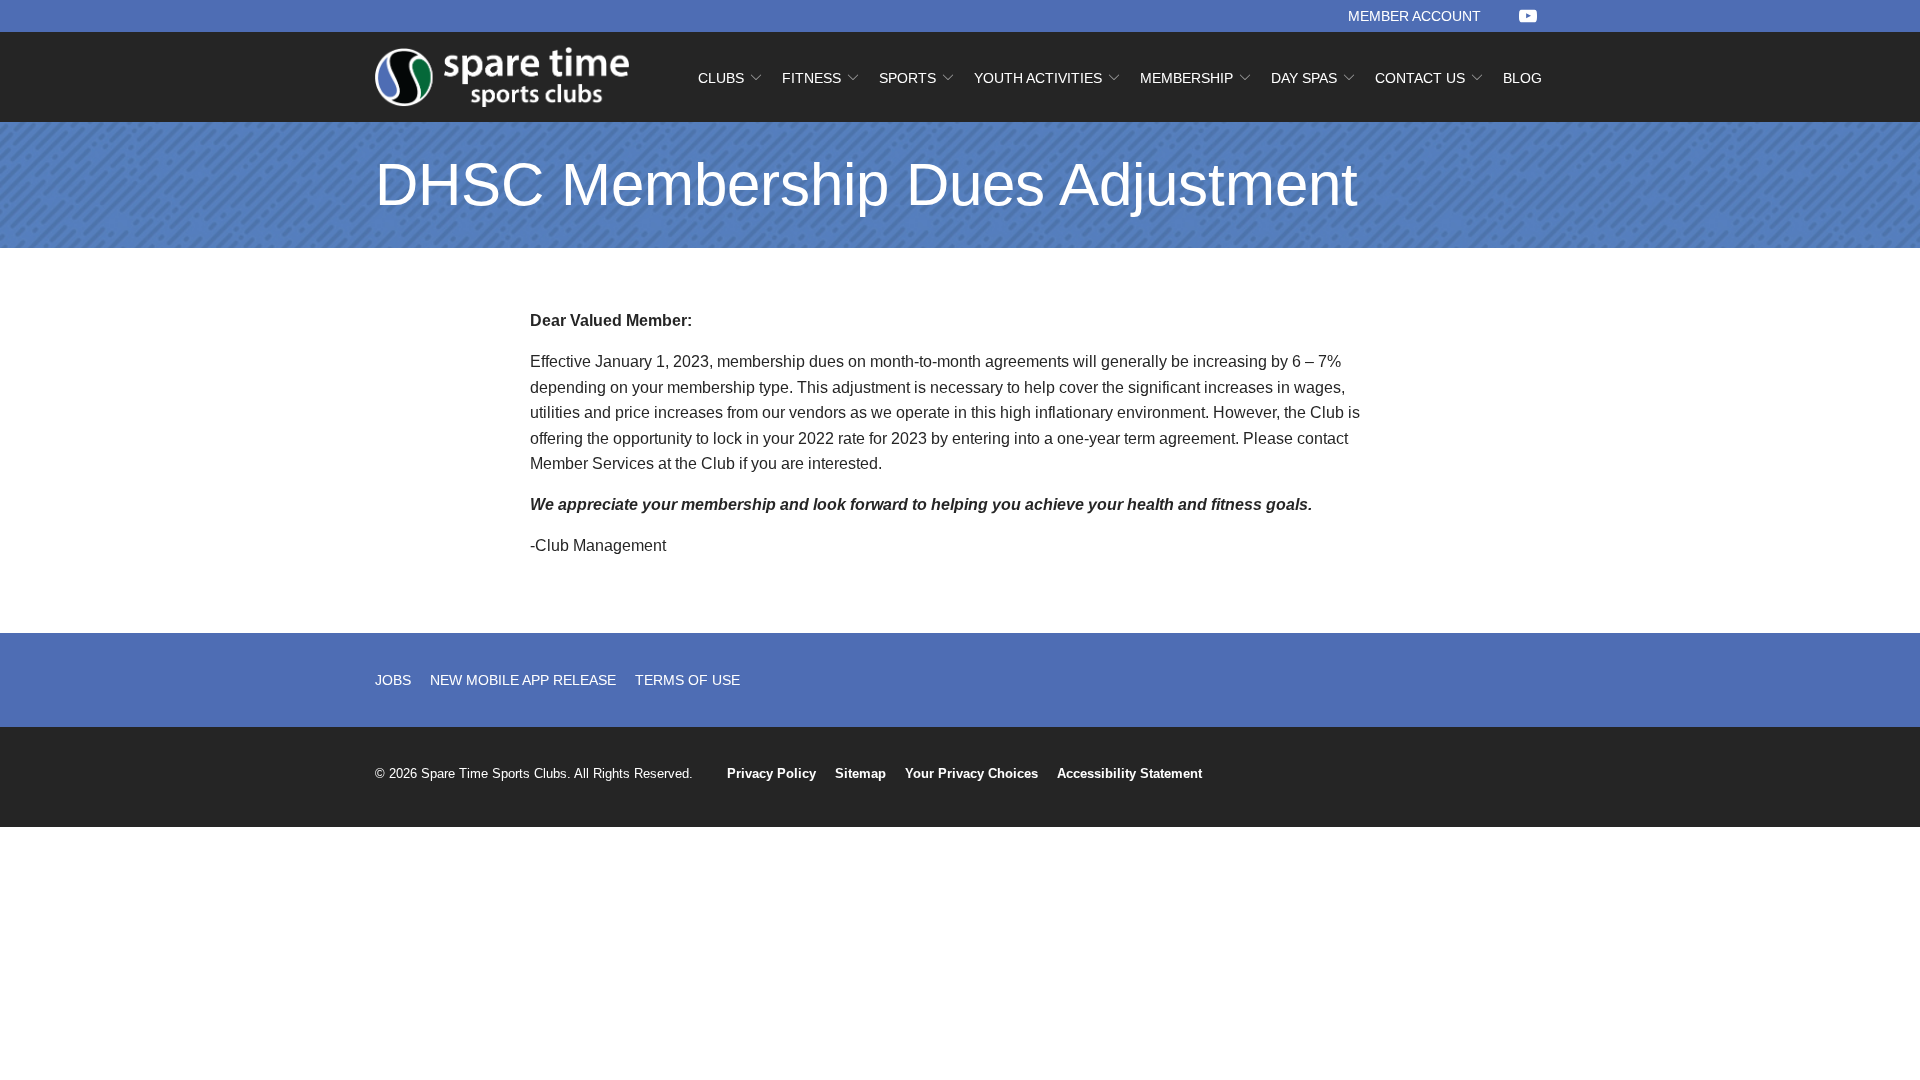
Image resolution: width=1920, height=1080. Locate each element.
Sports (907, 78)
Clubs (721, 78)
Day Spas (1304, 78)
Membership (1186, 78)
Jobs (393, 680)
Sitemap (860, 773)
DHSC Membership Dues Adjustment (866, 185)
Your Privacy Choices (971, 773)
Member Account (1414, 16)
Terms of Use (687, 680)
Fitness (811, 78)
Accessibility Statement (1129, 773)
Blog (1522, 78)
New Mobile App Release (523, 680)
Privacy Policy (771, 773)
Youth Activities (1038, 78)
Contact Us (1420, 78)
